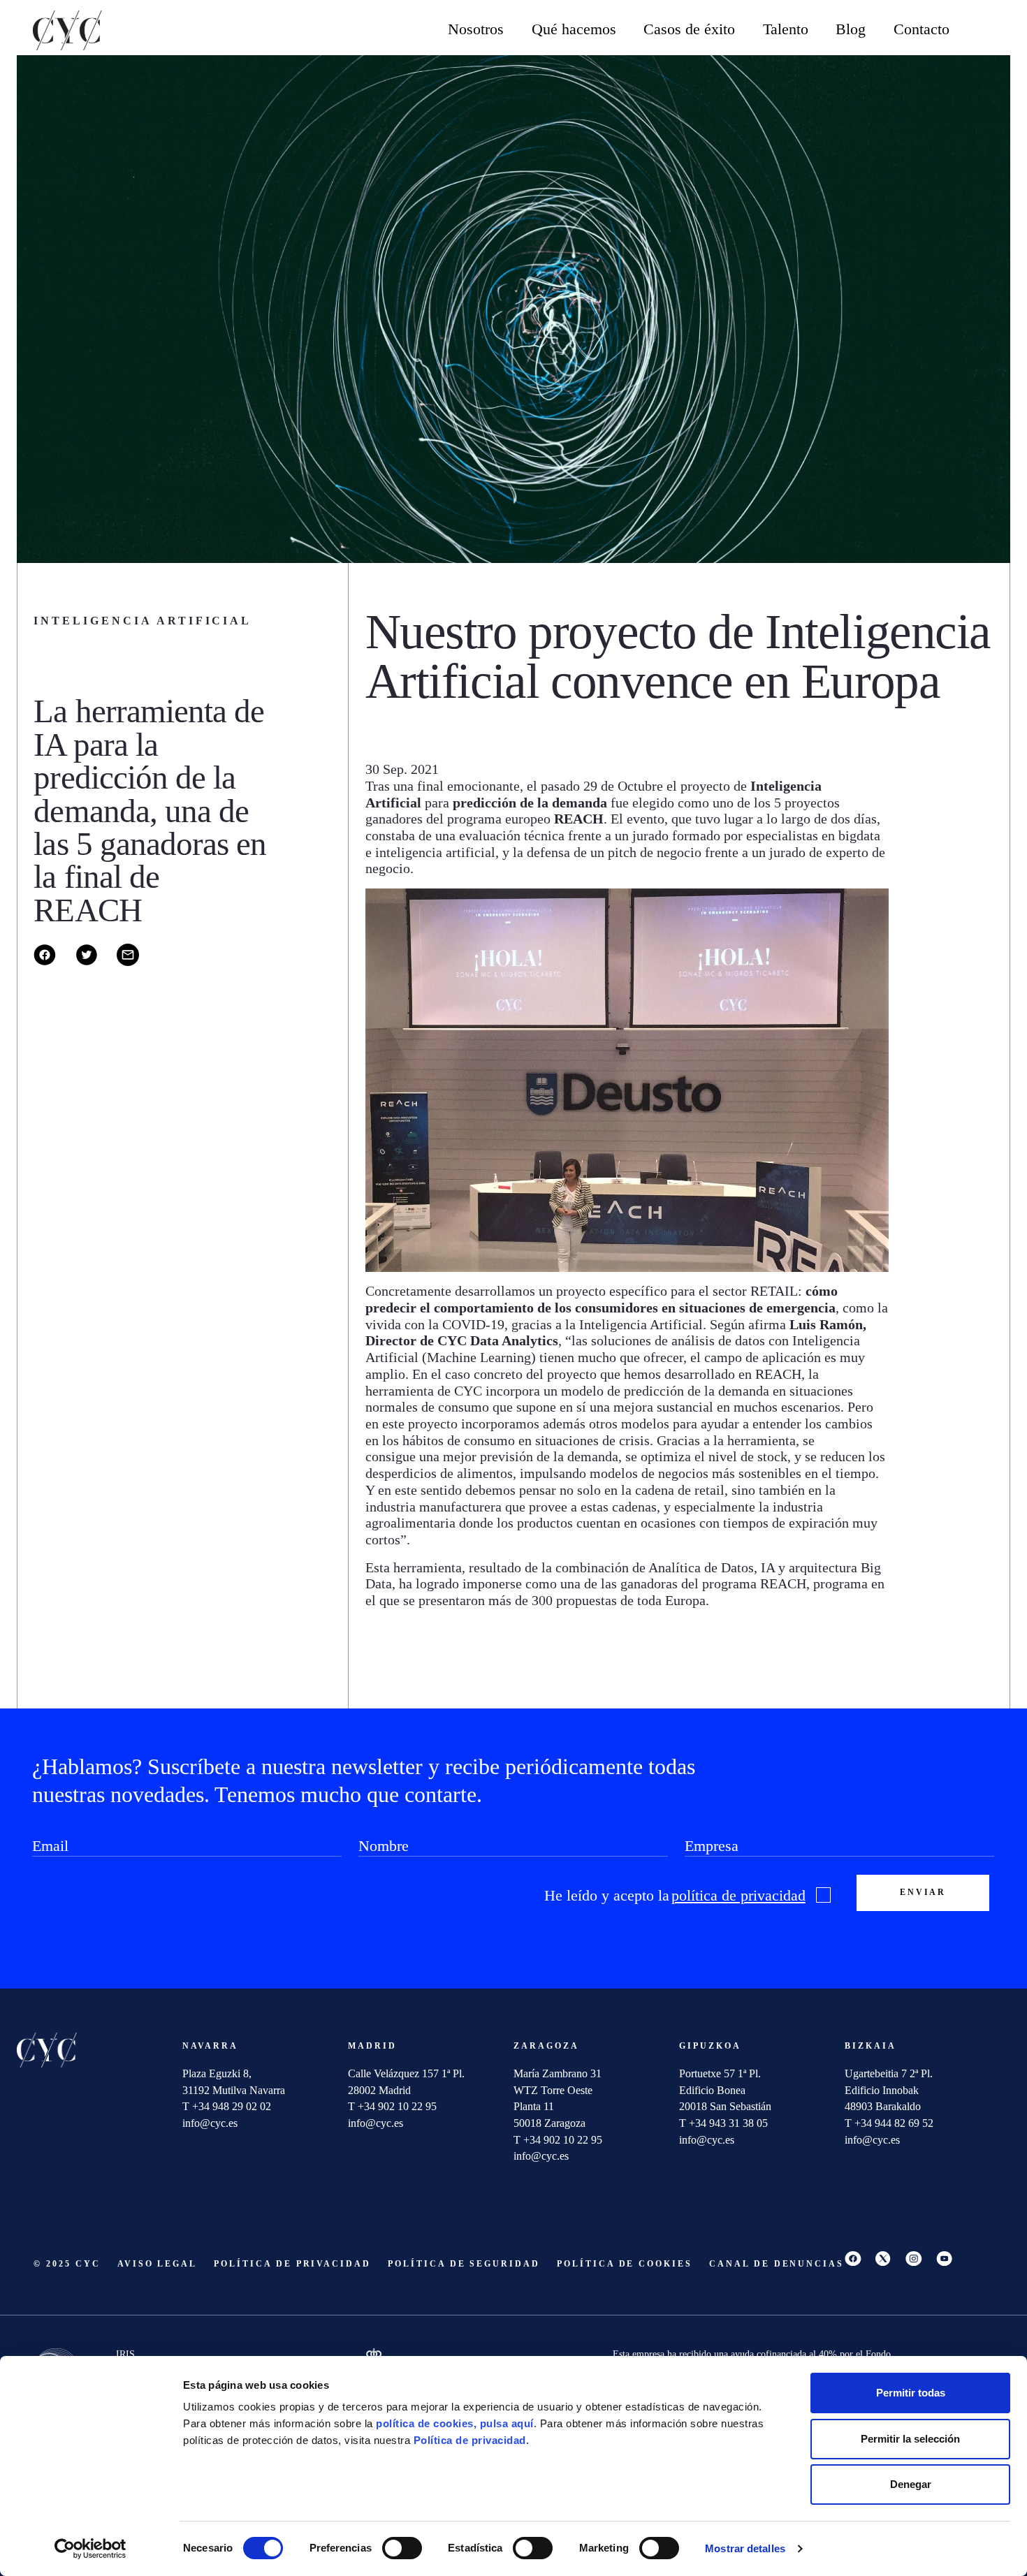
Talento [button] (786, 29)
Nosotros (476, 29)
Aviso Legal (158, 2264)
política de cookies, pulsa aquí (455, 2423)
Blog (851, 29)
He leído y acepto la (675, 1896)
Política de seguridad (464, 2264)
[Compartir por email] (136, 962)
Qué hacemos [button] (574, 29)
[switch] (402, 2548)
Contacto (922, 29)
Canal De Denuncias (777, 2264)
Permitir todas (911, 2393)
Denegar (911, 2484)
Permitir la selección (910, 2439)
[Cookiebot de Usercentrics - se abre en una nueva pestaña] (90, 2549)
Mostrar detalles (745, 2548)
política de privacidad (738, 1896)
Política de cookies (625, 2264)
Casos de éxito (689, 29)
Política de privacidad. (472, 2440)
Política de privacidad (292, 2264)
